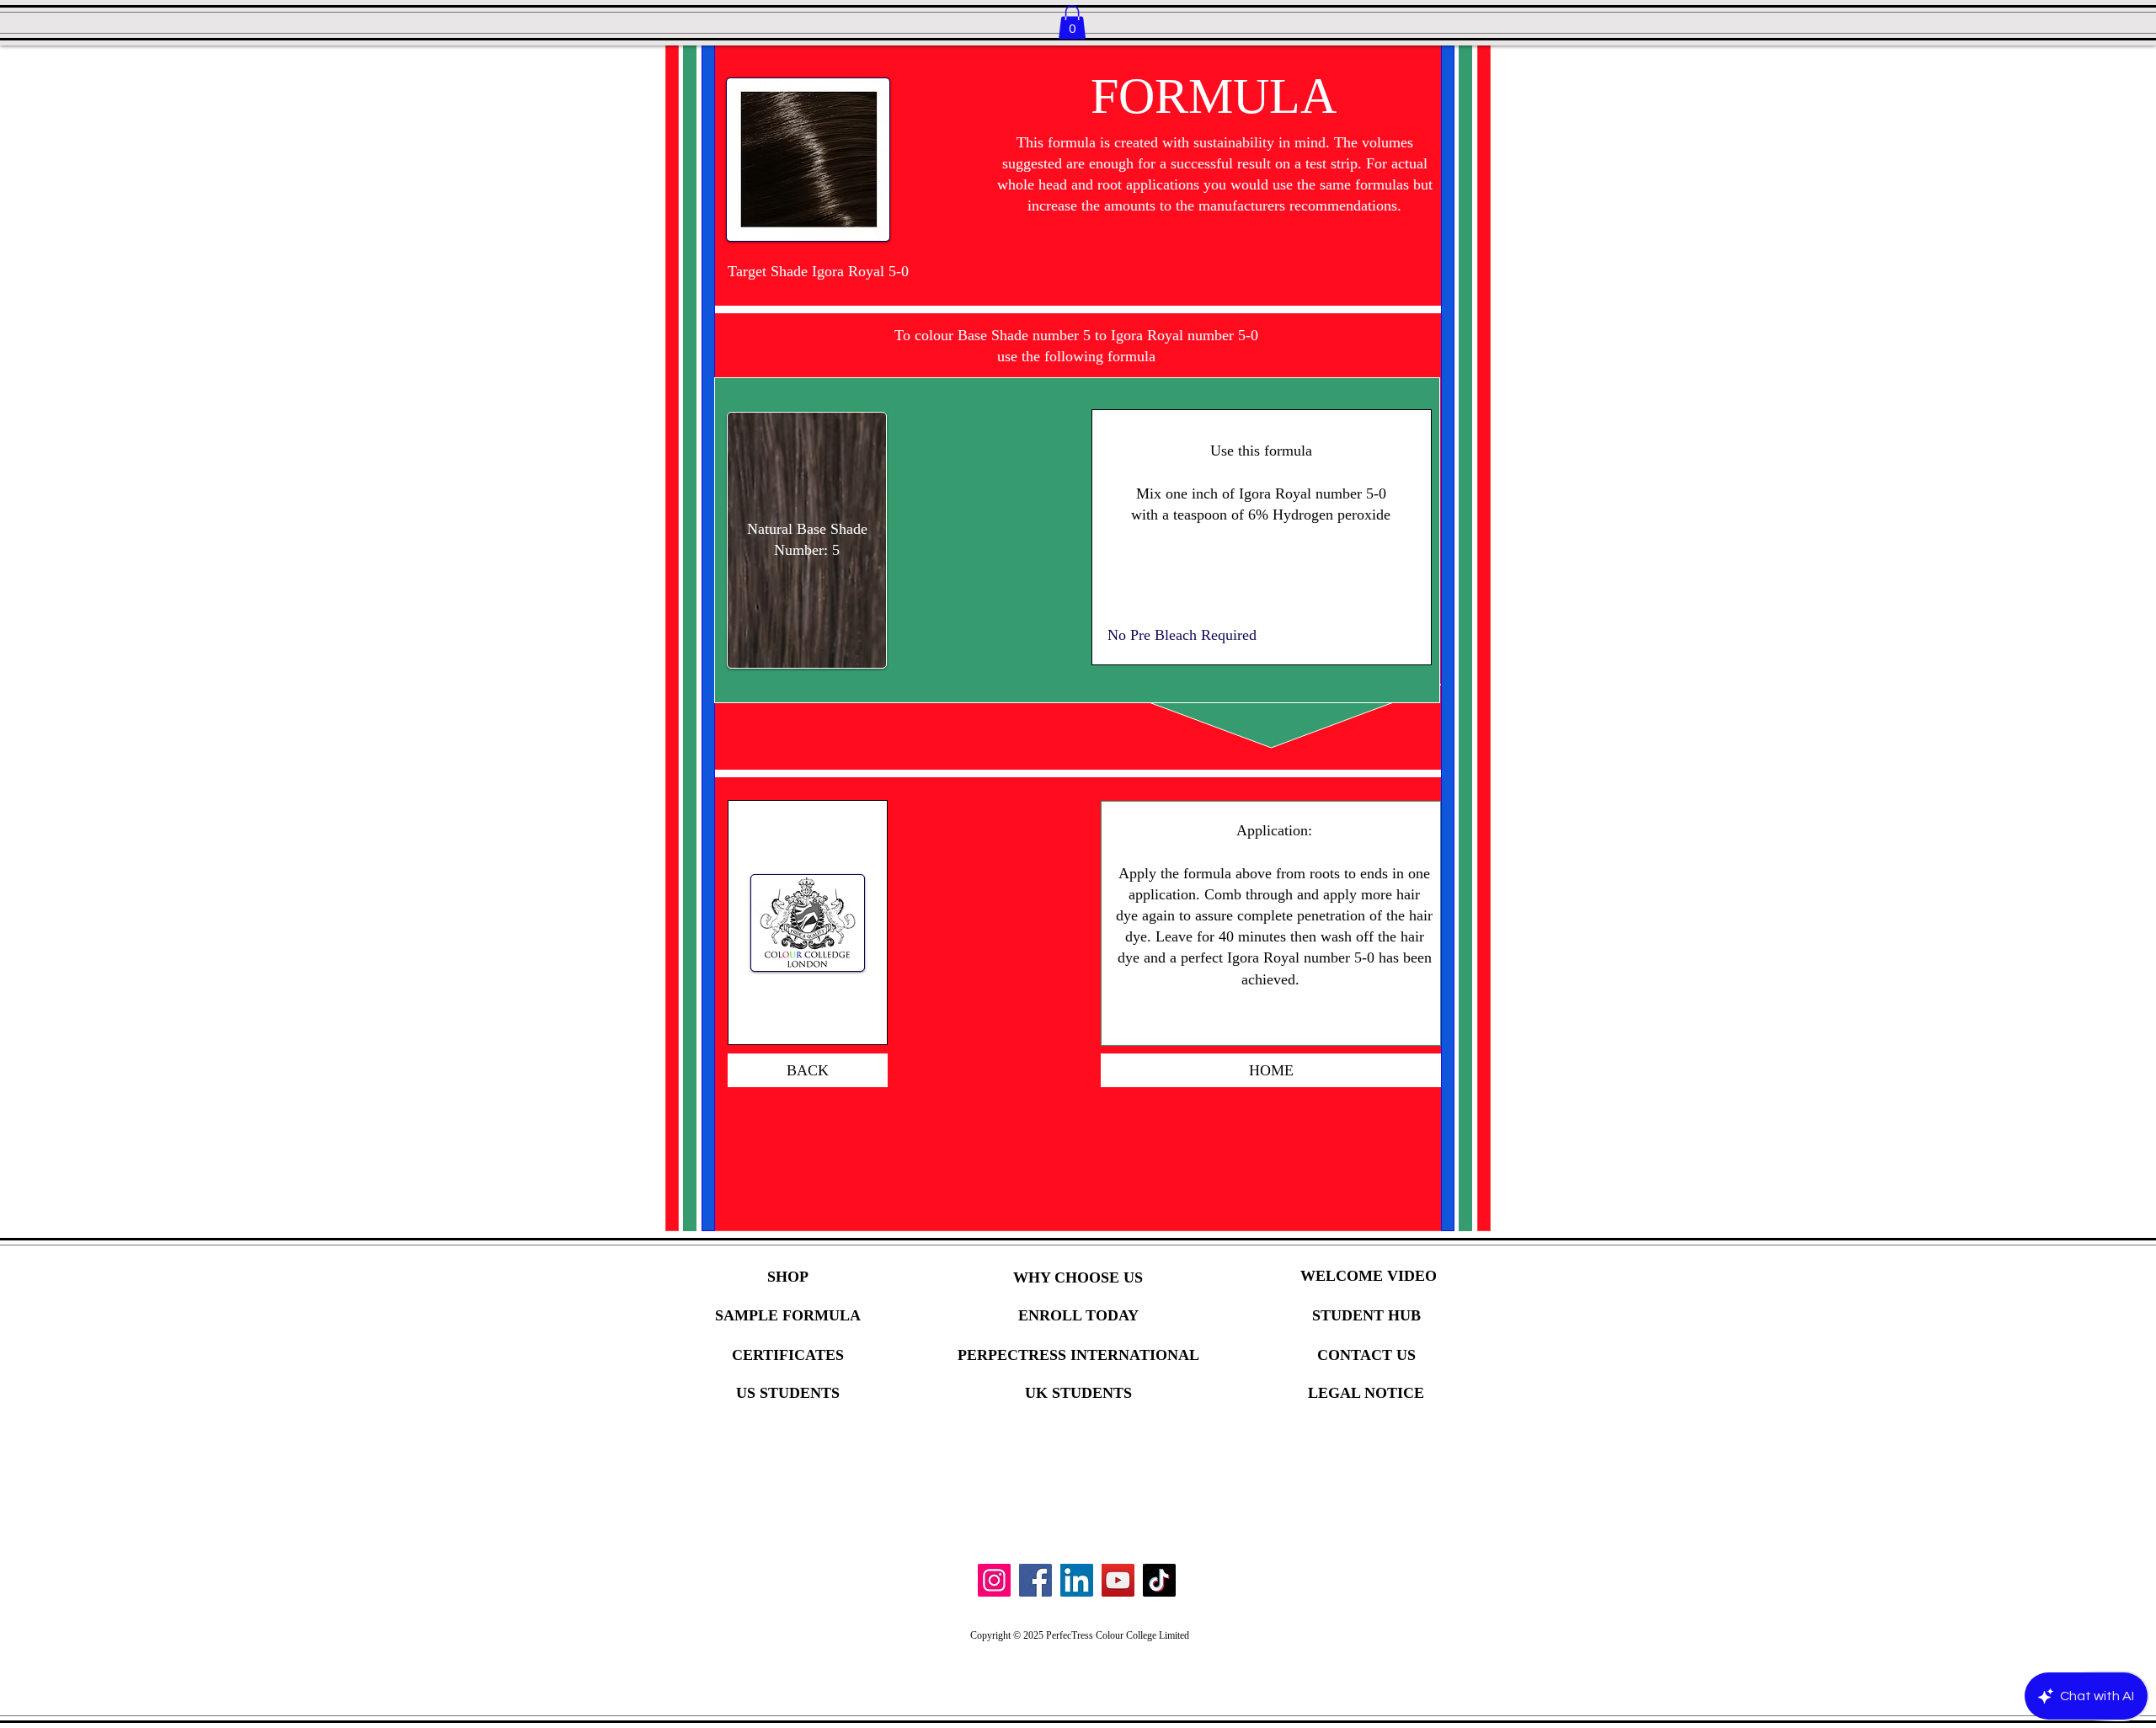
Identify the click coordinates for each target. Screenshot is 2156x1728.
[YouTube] (1118, 1580)
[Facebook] (1035, 1580)
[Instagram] (994, 1580)
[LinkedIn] (1077, 1580)
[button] (1072, 22)
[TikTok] (1159, 1580)
